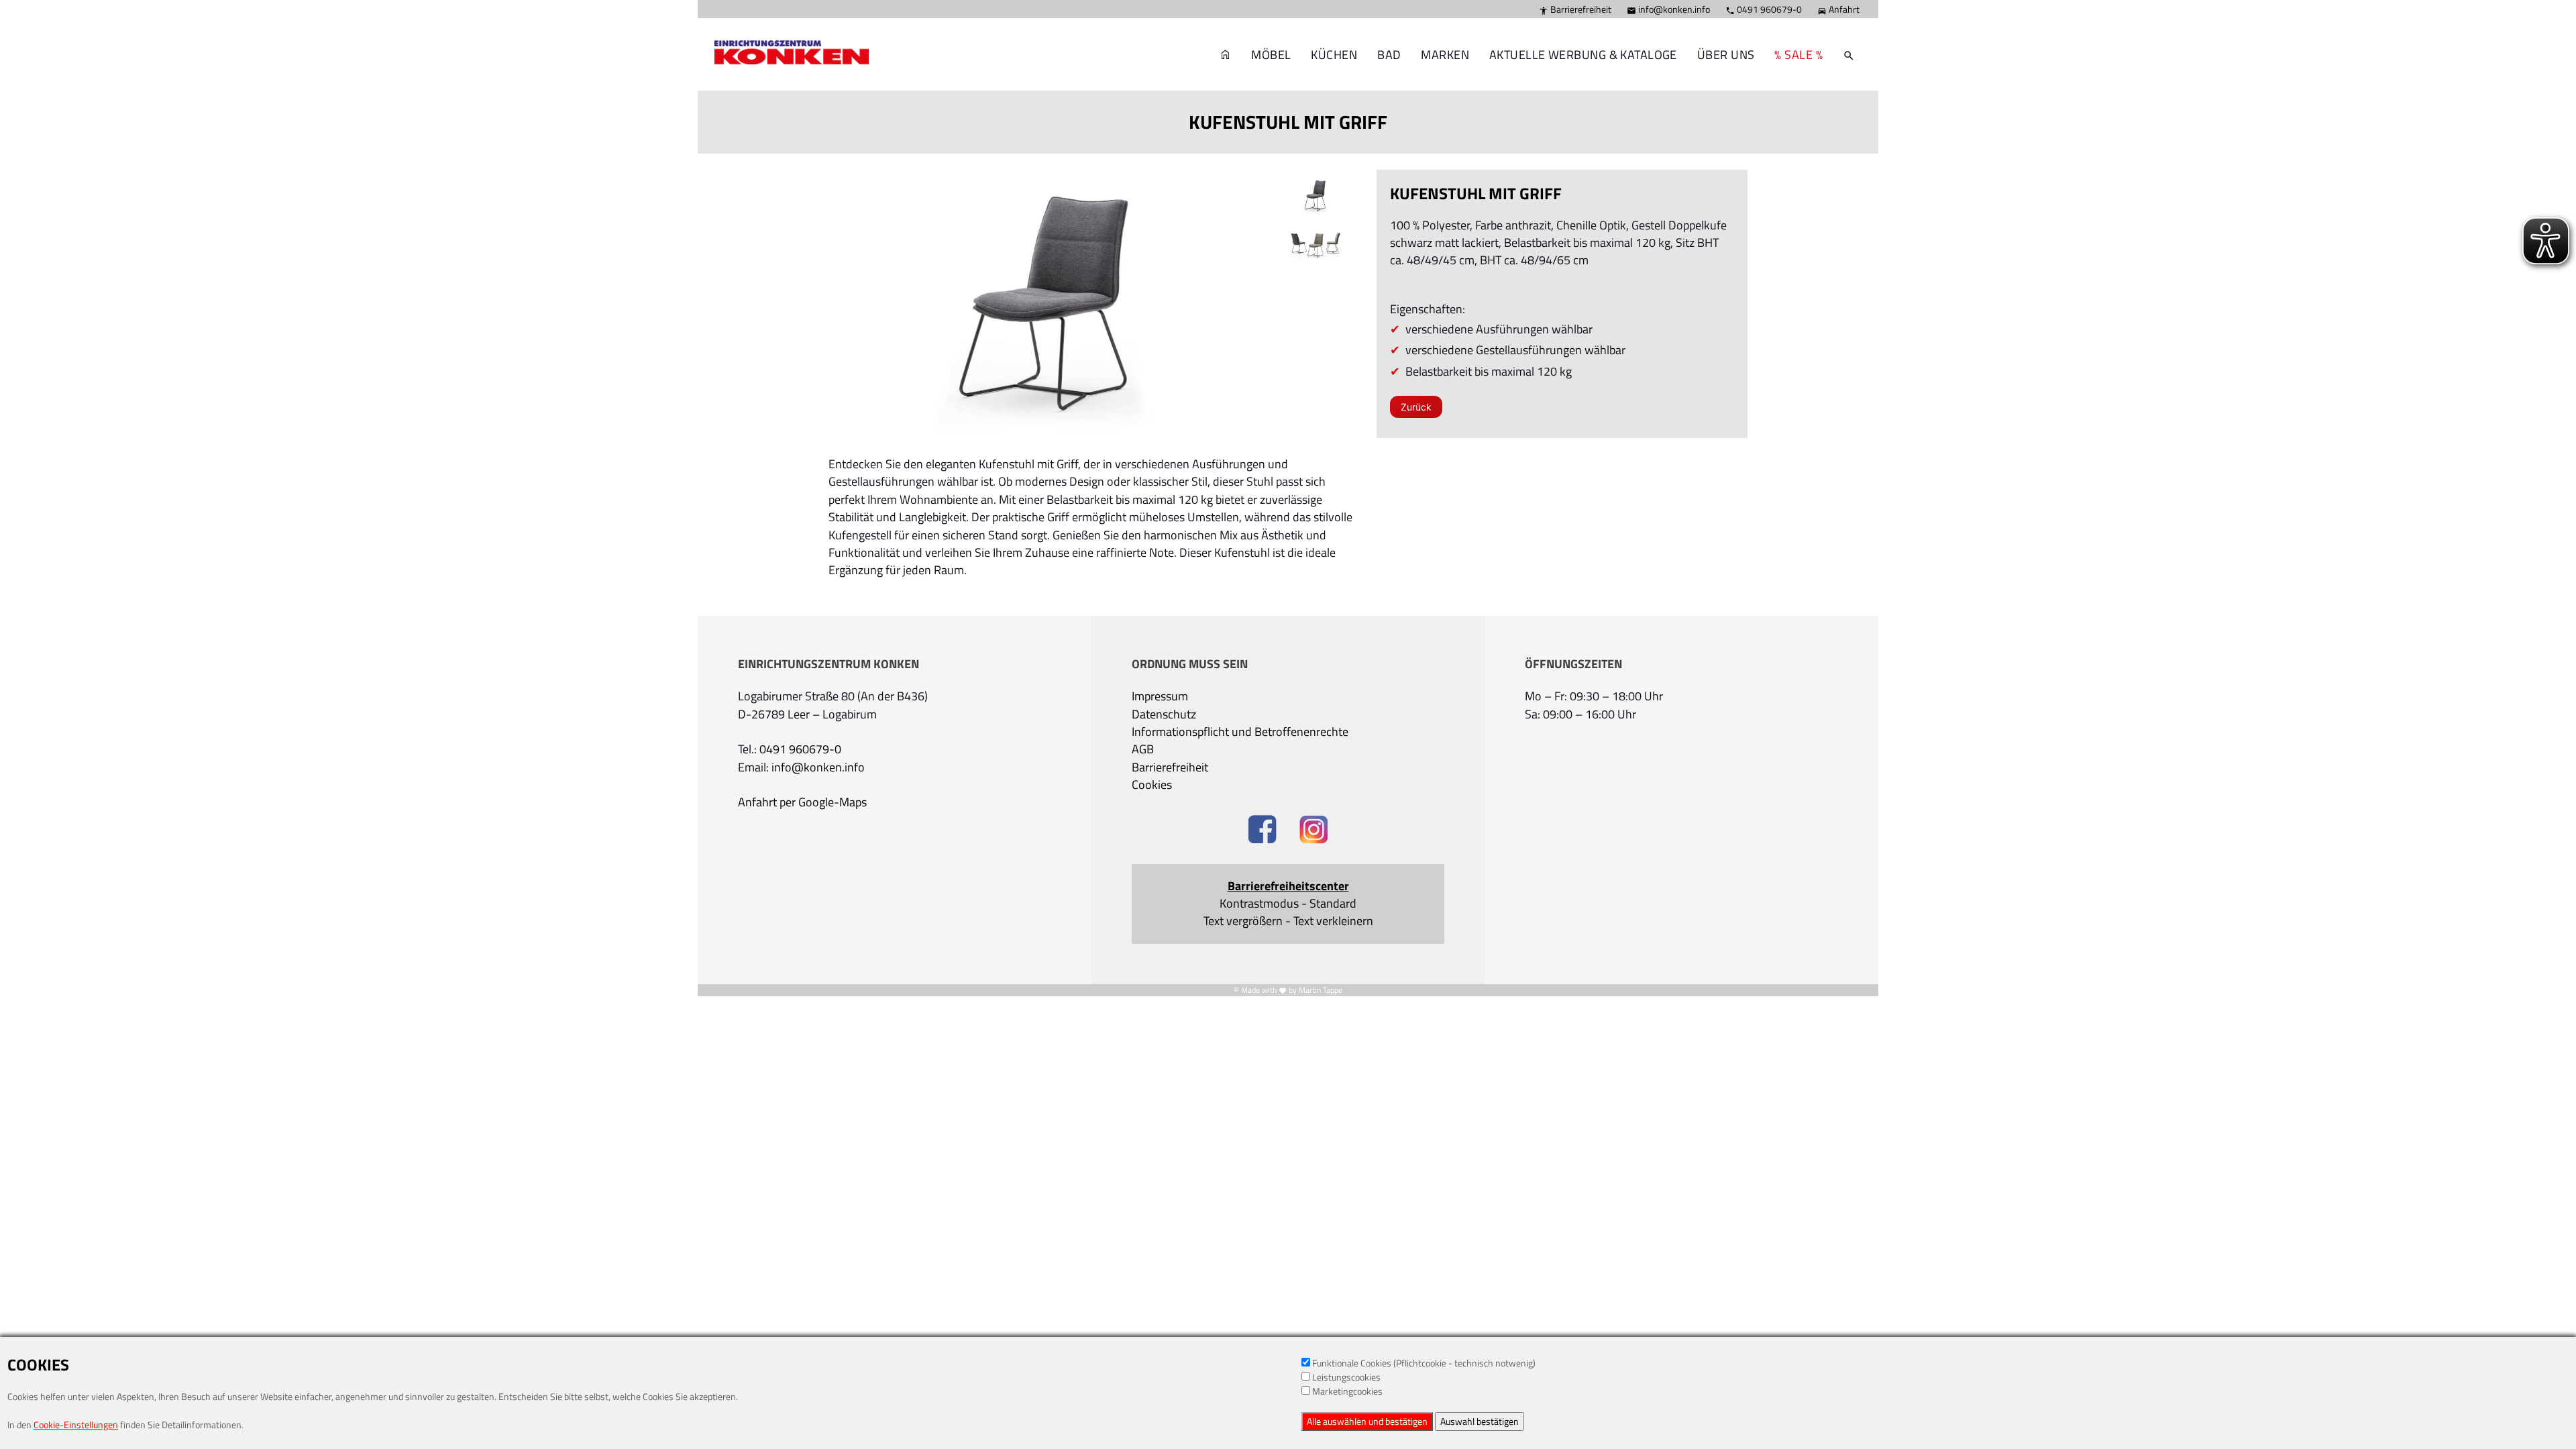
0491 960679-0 (1764, 9)
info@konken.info (1668, 9)
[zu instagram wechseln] (1314, 831)
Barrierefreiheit (1575, 9)
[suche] (1849, 55)
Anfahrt (1838, 9)
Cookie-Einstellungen (76, 1425)
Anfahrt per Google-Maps (802, 802)
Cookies (1152, 785)
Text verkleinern (1333, 921)
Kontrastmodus (1259, 904)
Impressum (1160, 696)
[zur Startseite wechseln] (1226, 55)
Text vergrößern (1243, 921)
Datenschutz (1164, 714)
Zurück (1416, 407)
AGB (1143, 749)
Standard (1333, 904)
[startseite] (785, 34)
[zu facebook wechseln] (1262, 831)
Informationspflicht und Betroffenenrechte (1240, 732)
